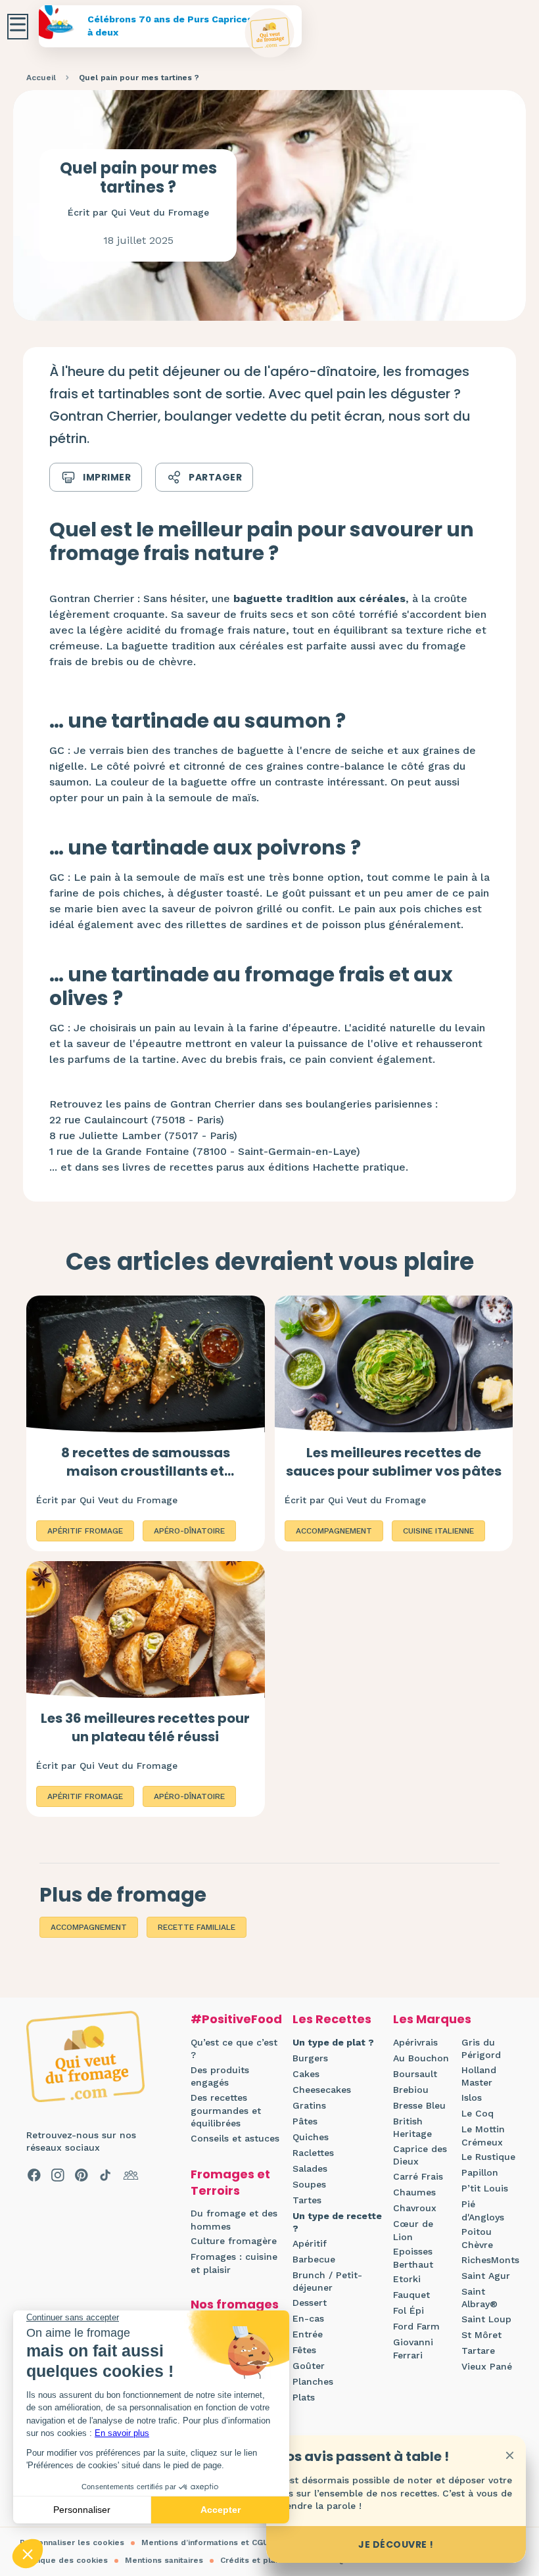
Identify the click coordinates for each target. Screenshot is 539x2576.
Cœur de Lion (413, 2230)
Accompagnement (89, 1927)
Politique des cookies (64, 2560)
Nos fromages (235, 2304)
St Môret (481, 2335)
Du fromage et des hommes (234, 2220)
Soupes (309, 2184)
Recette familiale (197, 1927)
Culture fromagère (234, 2241)
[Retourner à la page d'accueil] (270, 33)
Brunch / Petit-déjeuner (327, 2282)
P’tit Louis (485, 2188)
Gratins (309, 2105)
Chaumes (414, 2192)
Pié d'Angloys (483, 2211)
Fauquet (411, 2295)
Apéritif (310, 2243)
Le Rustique (488, 2157)
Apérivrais (415, 2042)
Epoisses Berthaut (413, 2258)
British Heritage (412, 2128)
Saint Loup (486, 2319)
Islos (472, 2097)
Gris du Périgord (481, 2049)
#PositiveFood (236, 2019)
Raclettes (313, 2153)
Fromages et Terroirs (230, 2182)
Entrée (308, 2334)
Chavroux (415, 2208)
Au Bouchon (421, 2058)
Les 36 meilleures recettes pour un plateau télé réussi (145, 1727)
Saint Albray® (480, 2298)
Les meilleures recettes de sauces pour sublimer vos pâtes (394, 1462)
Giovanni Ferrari (413, 2349)
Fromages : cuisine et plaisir (234, 2263)
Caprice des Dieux (420, 2155)
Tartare (478, 2351)
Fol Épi (409, 2310)
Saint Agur (486, 2276)
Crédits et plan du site (266, 2560)
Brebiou (411, 2090)
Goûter (309, 2366)
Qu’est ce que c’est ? (234, 2049)
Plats (304, 2397)
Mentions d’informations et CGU (205, 2542)
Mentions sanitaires (164, 2560)
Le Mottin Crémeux (483, 2136)
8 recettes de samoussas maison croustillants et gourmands (146, 1471)
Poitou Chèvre (477, 2238)
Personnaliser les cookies (72, 2542)
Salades (310, 2168)
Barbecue (314, 2259)
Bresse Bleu (419, 2105)
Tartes (307, 2200)
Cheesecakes (322, 2090)
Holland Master (479, 2076)
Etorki (407, 2279)
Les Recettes (332, 2019)
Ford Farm (416, 2326)
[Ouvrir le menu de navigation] (18, 27)
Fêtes (304, 2350)
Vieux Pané (487, 2366)
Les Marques (432, 2019)
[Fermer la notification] (509, 2455)
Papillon (480, 2172)
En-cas (308, 2318)
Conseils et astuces (235, 2138)
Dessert (310, 2303)
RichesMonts (490, 2260)
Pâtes (305, 2121)
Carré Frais (418, 2176)
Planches (313, 2381)
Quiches (311, 2137)
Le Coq (478, 2113)
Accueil (41, 78)
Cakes (306, 2074)
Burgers (310, 2058)
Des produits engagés (220, 2076)
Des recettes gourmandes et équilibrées (226, 2110)
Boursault (415, 2074)
